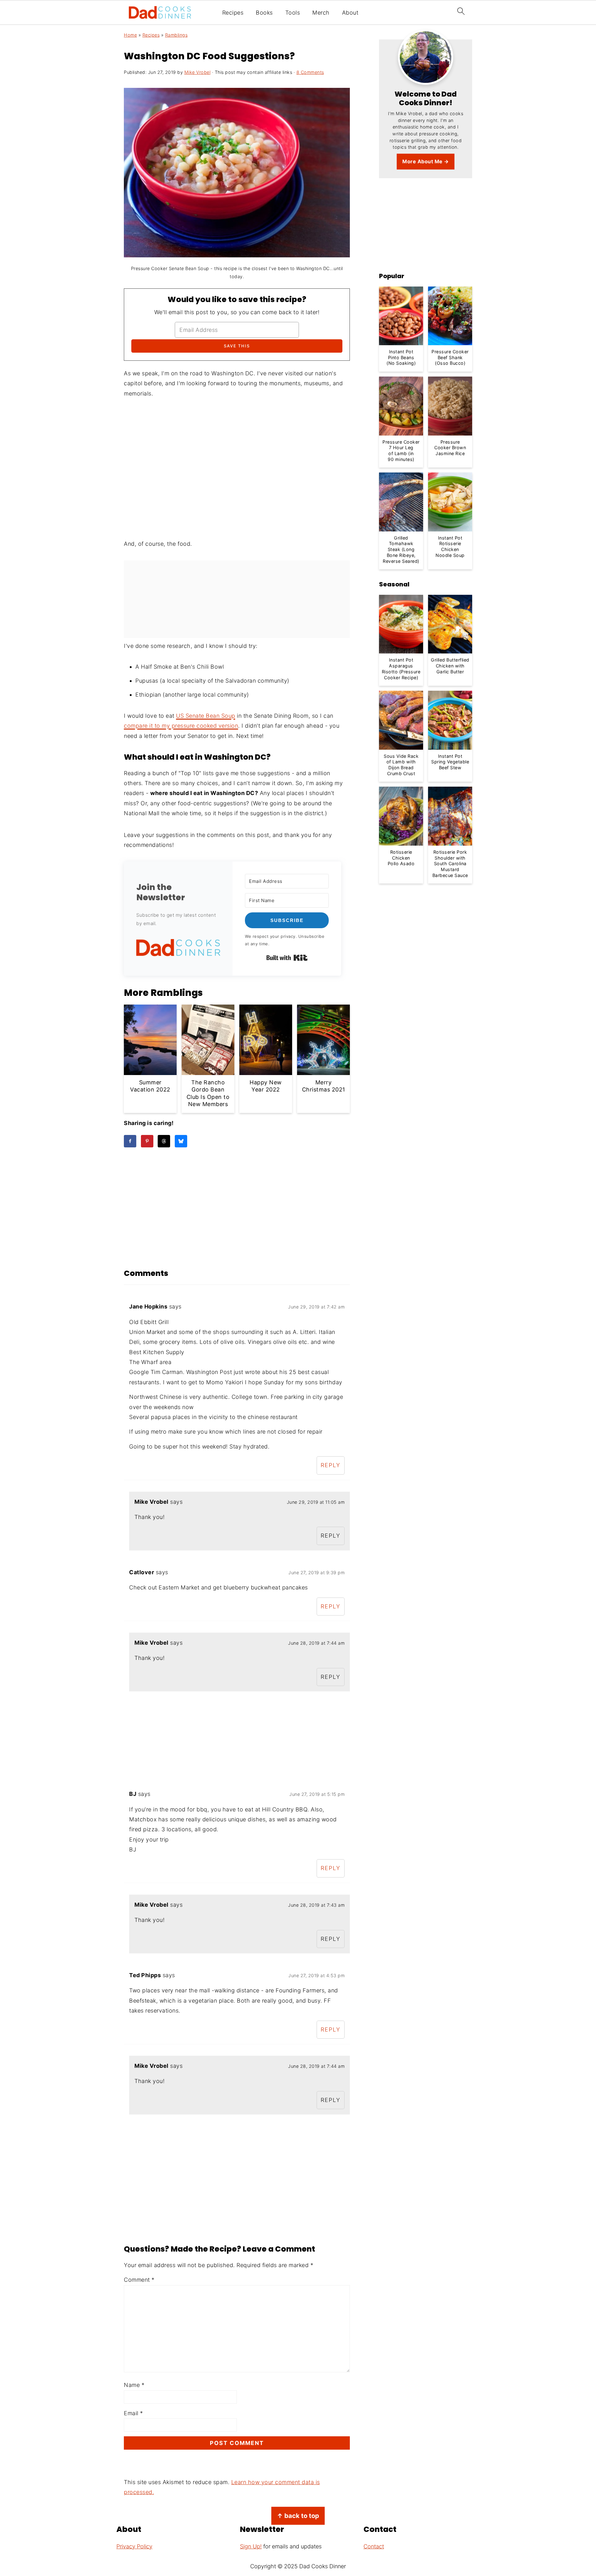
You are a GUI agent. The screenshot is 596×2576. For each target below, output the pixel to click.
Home (130, 35)
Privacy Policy (134, 2546)
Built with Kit (287, 958)
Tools (293, 13)
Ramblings (176, 35)
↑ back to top (298, 2516)
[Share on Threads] (164, 1141)
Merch (321, 13)
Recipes (233, 13)
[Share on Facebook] (130, 1141)
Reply (331, 1465)
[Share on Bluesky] (181, 1141)
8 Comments (310, 72)
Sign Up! (251, 2546)
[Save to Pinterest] (147, 1141)
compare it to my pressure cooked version (181, 726)
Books (264, 13)
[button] (178, 949)
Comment (139, 2280)
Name (134, 2385)
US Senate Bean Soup (206, 716)
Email (133, 2413)
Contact (374, 2546)
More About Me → (426, 161)
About (350, 13)
